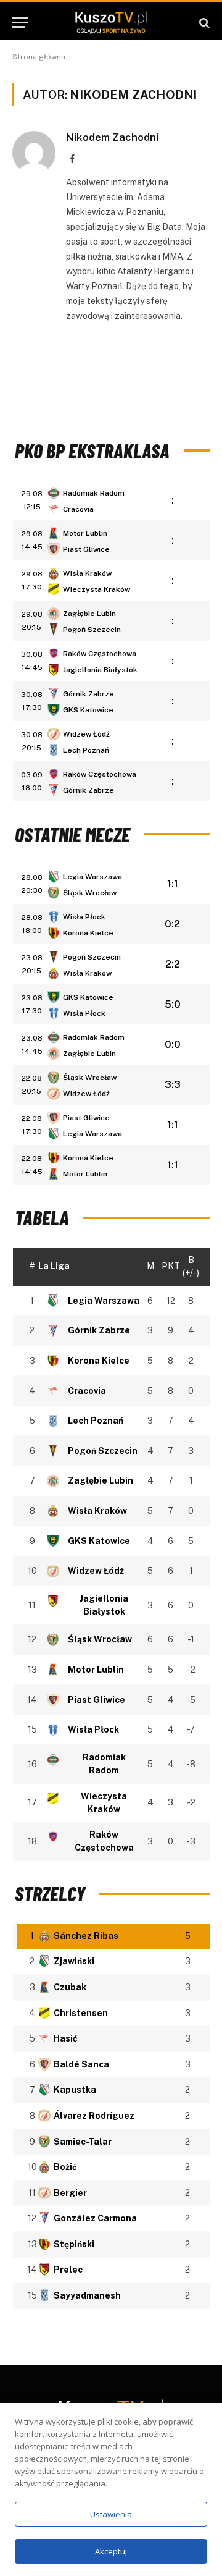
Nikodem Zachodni (112, 137)
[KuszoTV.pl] (111, 23)
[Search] (203, 23)
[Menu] (20, 23)
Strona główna (39, 57)
